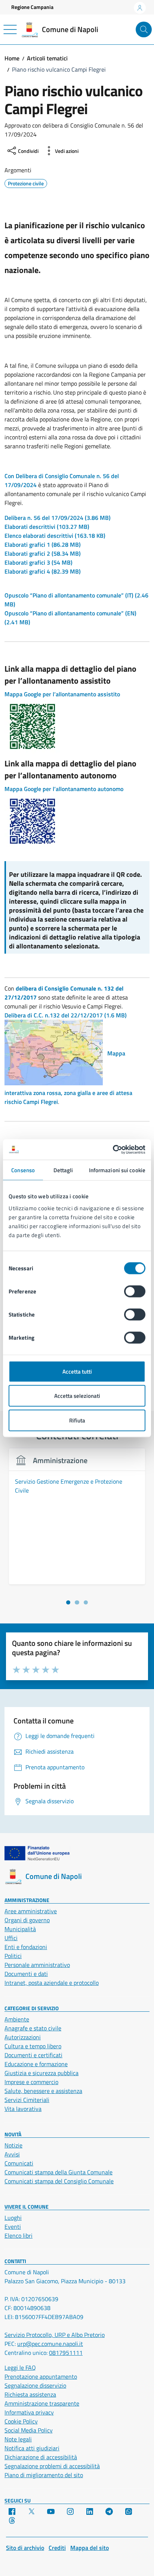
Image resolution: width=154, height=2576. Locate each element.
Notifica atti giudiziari (32, 2448)
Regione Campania (32, 7)
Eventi (13, 2227)
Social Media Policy (29, 2430)
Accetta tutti (77, 1371)
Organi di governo (27, 1920)
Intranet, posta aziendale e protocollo (52, 1983)
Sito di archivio (25, 2548)
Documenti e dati (26, 1974)
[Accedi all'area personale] (140, 8)
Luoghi (13, 2218)
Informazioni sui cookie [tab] (117, 1170)
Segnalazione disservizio (35, 2385)
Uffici (11, 1938)
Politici (13, 1956)
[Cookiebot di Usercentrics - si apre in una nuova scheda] (113, 1149)
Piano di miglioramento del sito (44, 2475)
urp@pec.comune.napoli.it (50, 2344)
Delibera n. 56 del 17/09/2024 (58, 518)
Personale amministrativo (37, 1965)
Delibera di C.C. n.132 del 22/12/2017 (66, 1015)
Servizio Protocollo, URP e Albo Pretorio (55, 2335)
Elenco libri (19, 2235)
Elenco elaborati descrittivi (55, 536)
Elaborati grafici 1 (43, 545)
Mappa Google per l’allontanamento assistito (62, 694)
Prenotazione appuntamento (41, 2376)
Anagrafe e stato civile (33, 2028)
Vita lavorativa (23, 2109)
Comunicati (19, 2163)
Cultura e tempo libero (33, 2046)
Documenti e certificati (33, 2055)
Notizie (13, 2145)
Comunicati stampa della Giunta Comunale (58, 2172)
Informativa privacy (29, 2412)
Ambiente (17, 2019)
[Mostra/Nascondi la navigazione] (10, 29)
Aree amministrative (31, 1911)
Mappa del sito (90, 2548)
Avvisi (12, 2154)
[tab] (68, 1602)
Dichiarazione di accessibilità (41, 2457)
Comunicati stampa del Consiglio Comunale (59, 2181)
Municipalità (20, 1929)
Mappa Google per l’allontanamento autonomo (64, 789)
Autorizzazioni (23, 2037)
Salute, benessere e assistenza (43, 2091)
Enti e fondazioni (26, 1947)
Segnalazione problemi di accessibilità (52, 2466)
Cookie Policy (21, 2421)
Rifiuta (77, 1420)
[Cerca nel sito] (144, 30)
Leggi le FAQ (20, 2368)
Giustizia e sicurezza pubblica (41, 2073)
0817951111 (66, 2353)
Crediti (57, 2548)
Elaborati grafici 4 (43, 571)
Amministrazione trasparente (42, 2403)
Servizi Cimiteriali (27, 2100)
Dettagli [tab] (63, 1170)
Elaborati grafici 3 (38, 562)
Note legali (18, 2439)
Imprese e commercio (31, 2082)
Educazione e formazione (36, 2064)
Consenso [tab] (23, 1170)
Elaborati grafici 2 (43, 553)
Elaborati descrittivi (47, 527)
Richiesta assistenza (30, 2394)
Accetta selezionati (77, 1396)
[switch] (135, 1291)
